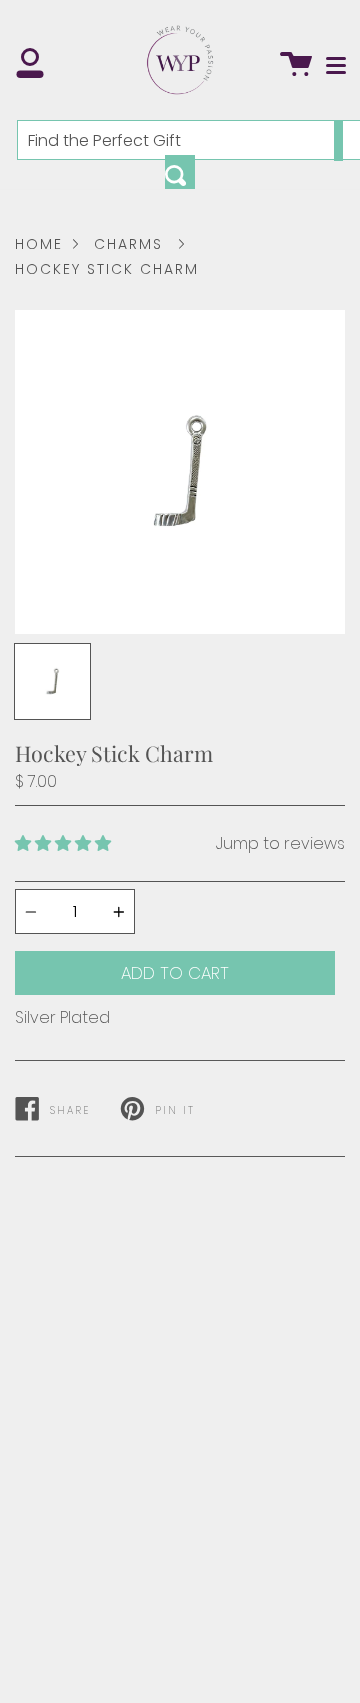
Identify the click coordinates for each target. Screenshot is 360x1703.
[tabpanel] (180, 472)
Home (39, 244)
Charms (128, 244)
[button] (63, 843)
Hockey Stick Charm (107, 269)
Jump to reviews (280, 843)
